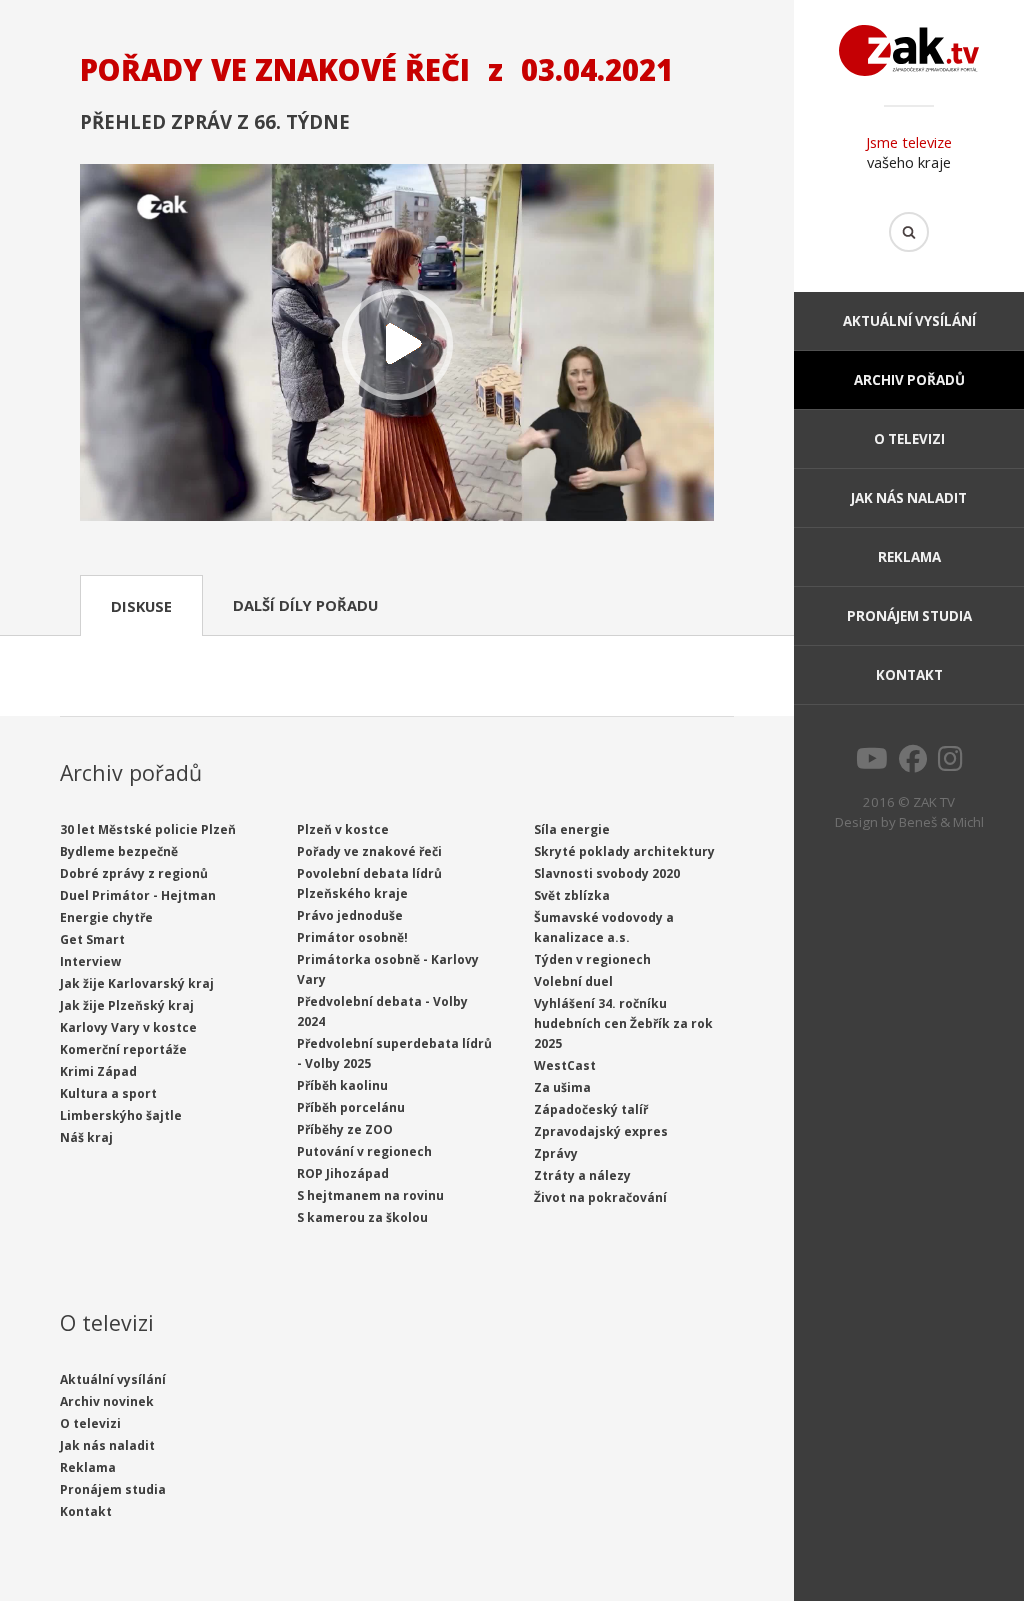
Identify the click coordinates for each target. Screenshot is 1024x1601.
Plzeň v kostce (343, 829)
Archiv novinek (107, 1401)
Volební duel (573, 981)
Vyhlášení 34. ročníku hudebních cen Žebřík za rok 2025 (623, 1023)
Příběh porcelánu (351, 1107)
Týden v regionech (592, 959)
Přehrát (397, 344)
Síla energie (572, 829)
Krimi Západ (98, 1071)
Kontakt (909, 675)
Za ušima (562, 1087)
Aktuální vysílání (909, 321)
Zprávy (556, 1153)
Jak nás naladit (909, 498)
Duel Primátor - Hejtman (138, 895)
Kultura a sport (108, 1093)
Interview (90, 961)
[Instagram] (950, 764)
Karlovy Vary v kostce (128, 1027)
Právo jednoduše (350, 915)
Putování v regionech (364, 1151)
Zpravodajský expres (601, 1131)
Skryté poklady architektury (624, 851)
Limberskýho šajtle (121, 1115)
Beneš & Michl (941, 822)
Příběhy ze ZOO (345, 1129)
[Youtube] (872, 764)
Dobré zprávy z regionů (134, 873)
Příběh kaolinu (342, 1085)
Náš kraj (86, 1137)
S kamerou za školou (362, 1217)
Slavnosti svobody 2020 (607, 873)
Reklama (909, 557)
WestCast (565, 1065)
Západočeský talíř (591, 1109)
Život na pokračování (600, 1197)
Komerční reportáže (123, 1049)
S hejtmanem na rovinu (370, 1195)
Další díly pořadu (305, 605)
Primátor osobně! (352, 937)
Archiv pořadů (909, 380)
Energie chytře (106, 917)
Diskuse (141, 606)
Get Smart (92, 939)
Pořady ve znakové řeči (369, 851)
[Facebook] (913, 764)
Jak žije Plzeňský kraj (127, 1005)
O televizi (909, 439)
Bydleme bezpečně (119, 851)
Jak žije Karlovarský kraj (137, 983)
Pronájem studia (909, 616)
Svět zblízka (572, 895)
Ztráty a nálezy (582, 1175)
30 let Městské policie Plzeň (148, 829)
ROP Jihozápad (343, 1173)
